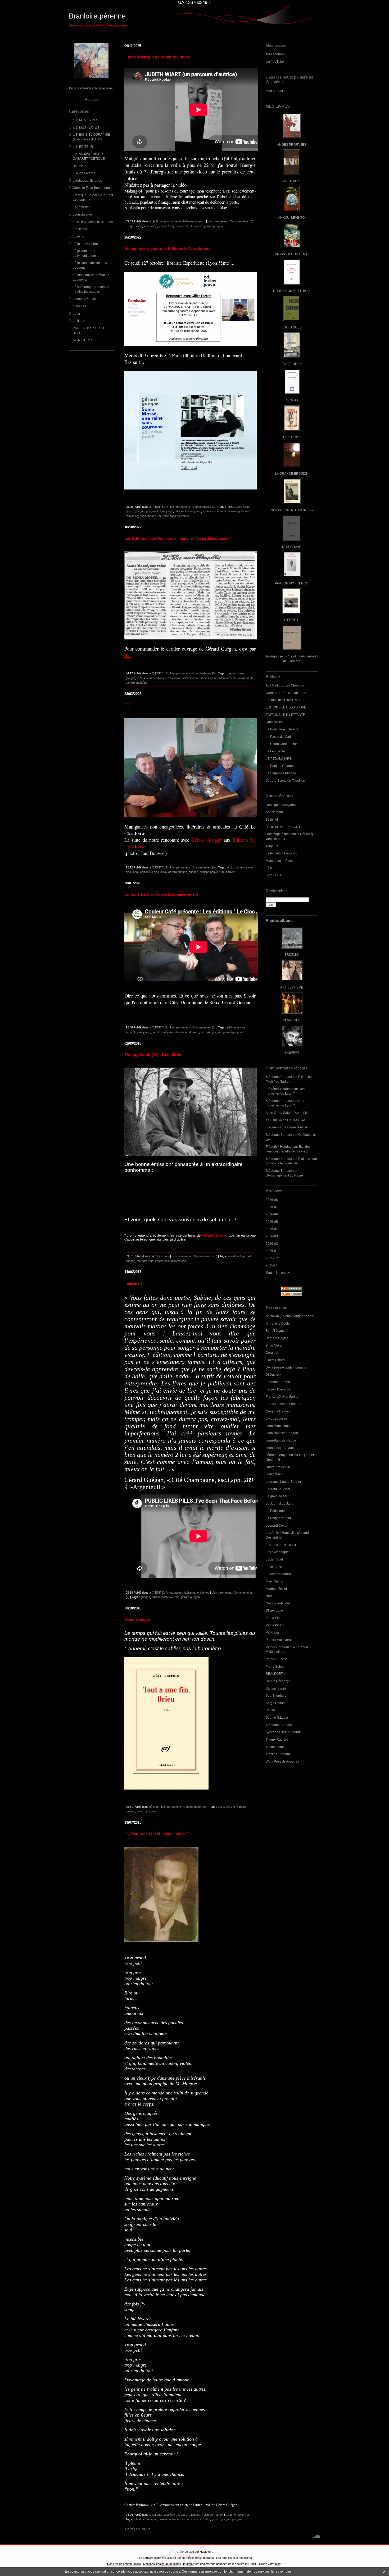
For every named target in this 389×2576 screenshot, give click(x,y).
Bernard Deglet (277, 1338)
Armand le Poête (278, 1323)
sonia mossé (191, 678)
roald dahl (235, 1256)
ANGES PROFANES (292, 145)
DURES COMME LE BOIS (292, 291)
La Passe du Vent (278, 737)
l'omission (132, 516)
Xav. (269, 1120)
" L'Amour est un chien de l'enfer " (156, 1834)
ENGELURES (292, 364)
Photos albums (280, 920)
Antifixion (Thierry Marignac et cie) (290, 1316)
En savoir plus (281, 2572)
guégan (151, 511)
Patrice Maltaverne (279, 1640)
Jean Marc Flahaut (279, 1426)
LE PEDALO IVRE (279, 759)
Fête (269, 868)
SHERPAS (292, 1052)
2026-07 (272, 1207)
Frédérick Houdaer (279, 1089)
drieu (221, 1807)
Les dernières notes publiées (195, 2558)
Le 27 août (273, 875)
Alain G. (271, 1113)
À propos (91, 99)
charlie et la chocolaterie (171, 1261)
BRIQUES (292, 955)
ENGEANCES (292, 327)
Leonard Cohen (277, 1525)
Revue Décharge (278, 1681)
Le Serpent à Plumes (281, 773)
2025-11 (272, 1265)
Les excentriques (278, 1552)
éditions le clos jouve (189, 226)
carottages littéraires (87, 180)
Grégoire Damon (278, 1411)
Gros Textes (274, 722)
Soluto (270, 1710)
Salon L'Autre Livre (297, 1113)
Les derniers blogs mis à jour (156, 2558)
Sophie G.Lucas (277, 1717)
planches (79, 306)
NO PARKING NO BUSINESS (292, 510)
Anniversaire (275, 812)
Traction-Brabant (278, 1754)
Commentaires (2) (204, 1027)
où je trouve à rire (85, 244)
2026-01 (272, 1251)
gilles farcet (243, 507)
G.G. (129, 705)
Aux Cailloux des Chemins (285, 685)
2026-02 (272, 1244)
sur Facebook (275, 54)
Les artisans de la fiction (283, 1545)
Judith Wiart (274, 1474)
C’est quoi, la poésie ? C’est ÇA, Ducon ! (175, 2515)
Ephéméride (82, 207)
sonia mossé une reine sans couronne (164, 516)
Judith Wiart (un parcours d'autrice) (157, 57)
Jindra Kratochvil (278, 1467)
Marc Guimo (274, 1581)
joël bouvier (228, 872)
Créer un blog (185, 2552)
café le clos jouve (163, 1032)
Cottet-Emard (275, 1360)
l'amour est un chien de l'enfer (191, 2519)
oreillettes (80, 229)
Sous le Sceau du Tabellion (285, 781)
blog (278, 2564)
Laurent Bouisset (278, 1489)
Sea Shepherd (276, 1696)
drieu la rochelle (236, 1807)
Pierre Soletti (275, 1666)
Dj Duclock (273, 1374)
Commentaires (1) (204, 507)
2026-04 (272, 1229)
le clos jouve (165, 511)
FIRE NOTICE (292, 400)
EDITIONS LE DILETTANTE (285, 715)
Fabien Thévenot (278, 1389)
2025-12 (272, 1258)
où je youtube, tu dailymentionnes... (183, 221)
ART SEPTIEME (292, 987)
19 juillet (272, 819)
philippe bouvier (210, 872)
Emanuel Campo (278, 1382)
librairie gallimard (239, 511)
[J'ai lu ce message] (384, 2572)
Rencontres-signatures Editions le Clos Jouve (167, 248)
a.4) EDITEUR (83, 147)
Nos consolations (278, 1603)
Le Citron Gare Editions (282, 744)
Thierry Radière (277, 1739)
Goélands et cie (297, 1127)
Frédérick (272, 1127)
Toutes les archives (279, 1273)
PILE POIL (292, 620)
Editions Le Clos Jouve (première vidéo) (161, 894)
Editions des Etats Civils (283, 700)
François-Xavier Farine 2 (283, 1404)
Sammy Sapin (276, 1688)
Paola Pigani (275, 1618)
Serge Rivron (275, 1703)
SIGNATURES (83, 340)
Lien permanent (218, 221)
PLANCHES (292, 1020)
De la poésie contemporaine (286, 1367)
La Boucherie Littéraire (282, 729)
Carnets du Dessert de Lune (286, 693)
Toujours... (273, 846)
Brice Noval (274, 1345)
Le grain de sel (276, 1496)
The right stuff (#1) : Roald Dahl (153, 1054)
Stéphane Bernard (279, 1077)
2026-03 (272, 1236)
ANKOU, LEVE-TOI (292, 218)
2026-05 (272, 1222)
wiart (139, 226)
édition (156, 1597)
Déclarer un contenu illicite (124, 2564)
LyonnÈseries (83, 214)
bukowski (165, 2519)
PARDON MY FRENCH (292, 583)
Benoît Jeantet (276, 1331)
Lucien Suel (274, 1559)
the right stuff (145, 1261)
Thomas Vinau (276, 1747)
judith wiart (150, 226)
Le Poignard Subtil (279, 1518)
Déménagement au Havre (284, 1175)
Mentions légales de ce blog (161, 2564)
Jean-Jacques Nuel (280, 1448)
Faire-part (133, 1283)
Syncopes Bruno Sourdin (284, 1732)
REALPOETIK (276, 1674)
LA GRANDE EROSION (292, 473)
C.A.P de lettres (84, 173)
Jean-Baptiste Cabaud (282, 1433)
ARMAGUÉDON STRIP (292, 254)
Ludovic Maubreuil (279, 1574)
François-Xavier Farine (282, 1396)
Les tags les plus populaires (234, 2558)
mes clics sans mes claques (93, 222)
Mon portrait (274, 91)
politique (79, 321)
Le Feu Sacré (275, 751)
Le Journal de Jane (280, 1504)
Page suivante (140, 2529)
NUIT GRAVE (292, 547)
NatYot (270, 1596)
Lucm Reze (274, 1567)
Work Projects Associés (282, 1761)
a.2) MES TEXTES (86, 127)
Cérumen (272, 1353)
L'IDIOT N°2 (292, 437)
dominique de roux (187, 1032)
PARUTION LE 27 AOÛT (283, 827)
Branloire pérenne (97, 16)
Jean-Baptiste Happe (281, 1440)
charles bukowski (146, 2519)
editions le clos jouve (188, 511)
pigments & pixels (85, 299)
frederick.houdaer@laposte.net (91, 88)
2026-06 (272, 1214)
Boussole (80, 166)
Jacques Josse (276, 1418)
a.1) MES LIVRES (85, 120)
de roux (205, 1032)
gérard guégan (213, 226)
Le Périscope (275, 1511)
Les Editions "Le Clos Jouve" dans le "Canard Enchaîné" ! (178, 538)
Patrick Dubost (276, 1659)
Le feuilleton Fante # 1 (282, 853)
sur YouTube (275, 61)
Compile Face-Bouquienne (92, 188)
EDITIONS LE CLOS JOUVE (286, 707)
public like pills (170, 1597)
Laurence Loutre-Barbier (283, 1482)
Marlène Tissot (276, 1589)
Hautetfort (206, 2552)
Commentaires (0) (242, 221)
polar (76, 314)
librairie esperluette (215, 511)
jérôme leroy (167, 226)
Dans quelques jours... (282, 805)
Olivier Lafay (275, 1610)
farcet (230, 507)
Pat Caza (272, 1632)
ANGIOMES (292, 181)
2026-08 (272, 1200)
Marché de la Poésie (281, 861)
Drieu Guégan (137, 1619)
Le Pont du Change (280, 766)
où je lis (78, 236)
